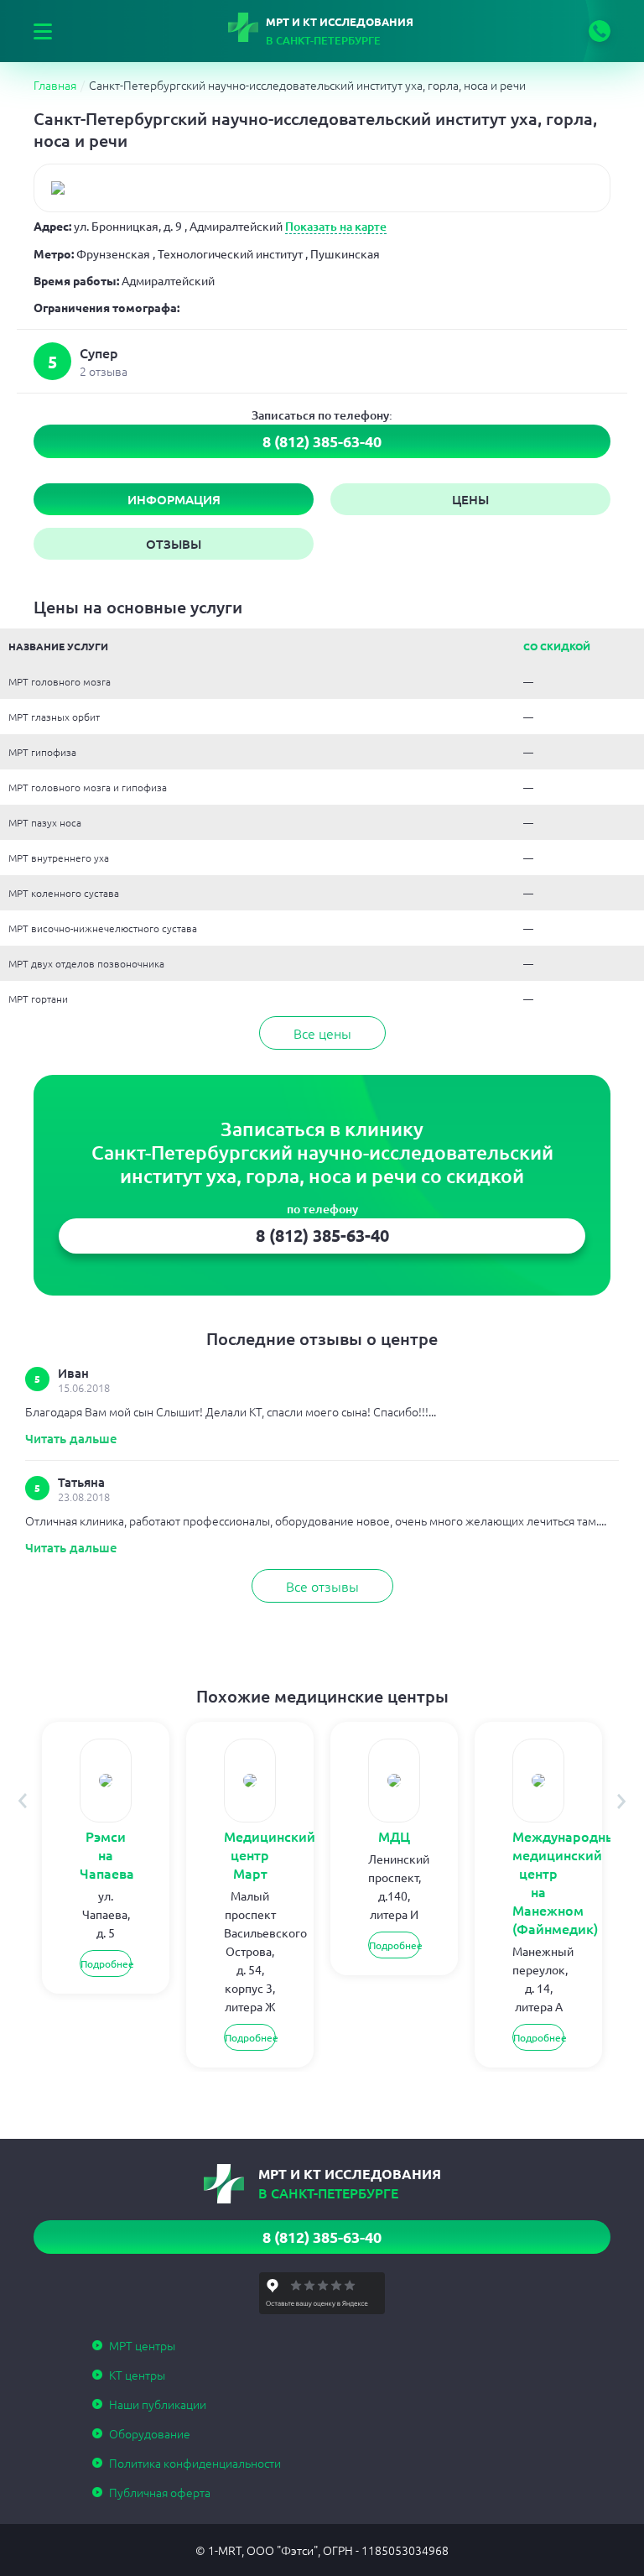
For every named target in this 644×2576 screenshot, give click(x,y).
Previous (22, 1801)
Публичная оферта (160, 2492)
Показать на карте (336, 226)
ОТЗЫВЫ (174, 544)
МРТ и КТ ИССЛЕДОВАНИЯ (340, 31)
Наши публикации (158, 2404)
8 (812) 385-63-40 (600, 31)
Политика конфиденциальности (195, 2463)
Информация (174, 499)
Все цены (322, 1033)
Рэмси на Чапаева (106, 1854)
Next (622, 1801)
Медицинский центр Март (250, 1854)
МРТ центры (142, 2345)
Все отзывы (322, 1586)
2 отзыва (104, 371)
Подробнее (106, 1963)
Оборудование (150, 2433)
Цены (470, 499)
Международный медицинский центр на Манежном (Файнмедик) (538, 1882)
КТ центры (137, 2375)
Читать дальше (71, 1438)
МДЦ (394, 1836)
